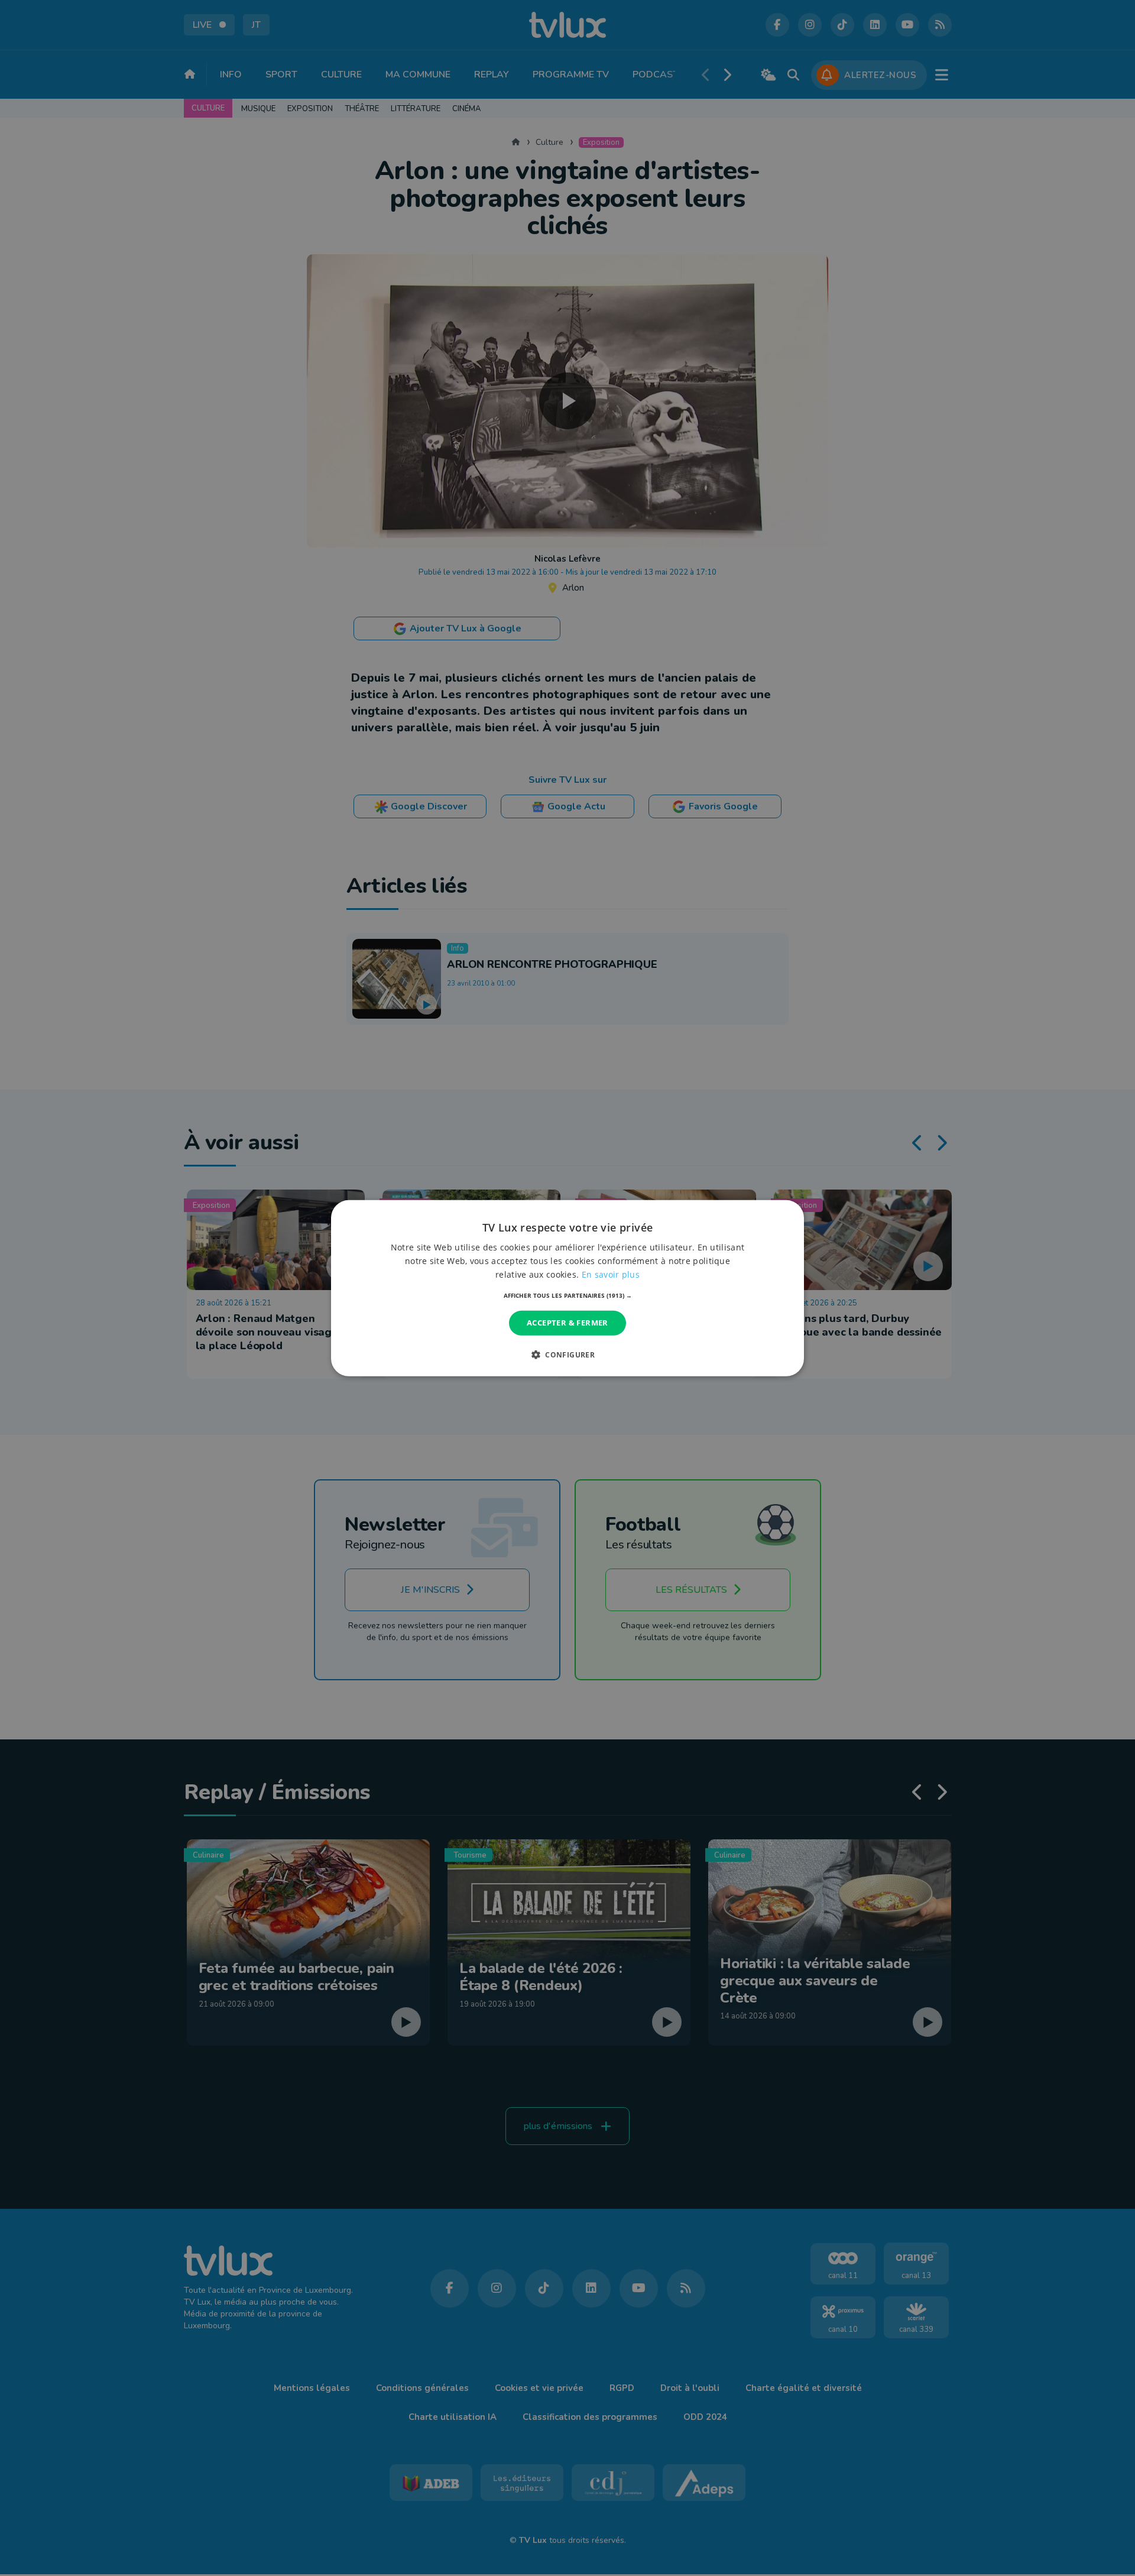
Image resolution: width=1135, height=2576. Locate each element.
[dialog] (567, 1288)
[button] (568, 1295)
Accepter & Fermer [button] (567, 1323)
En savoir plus (611, 1274)
